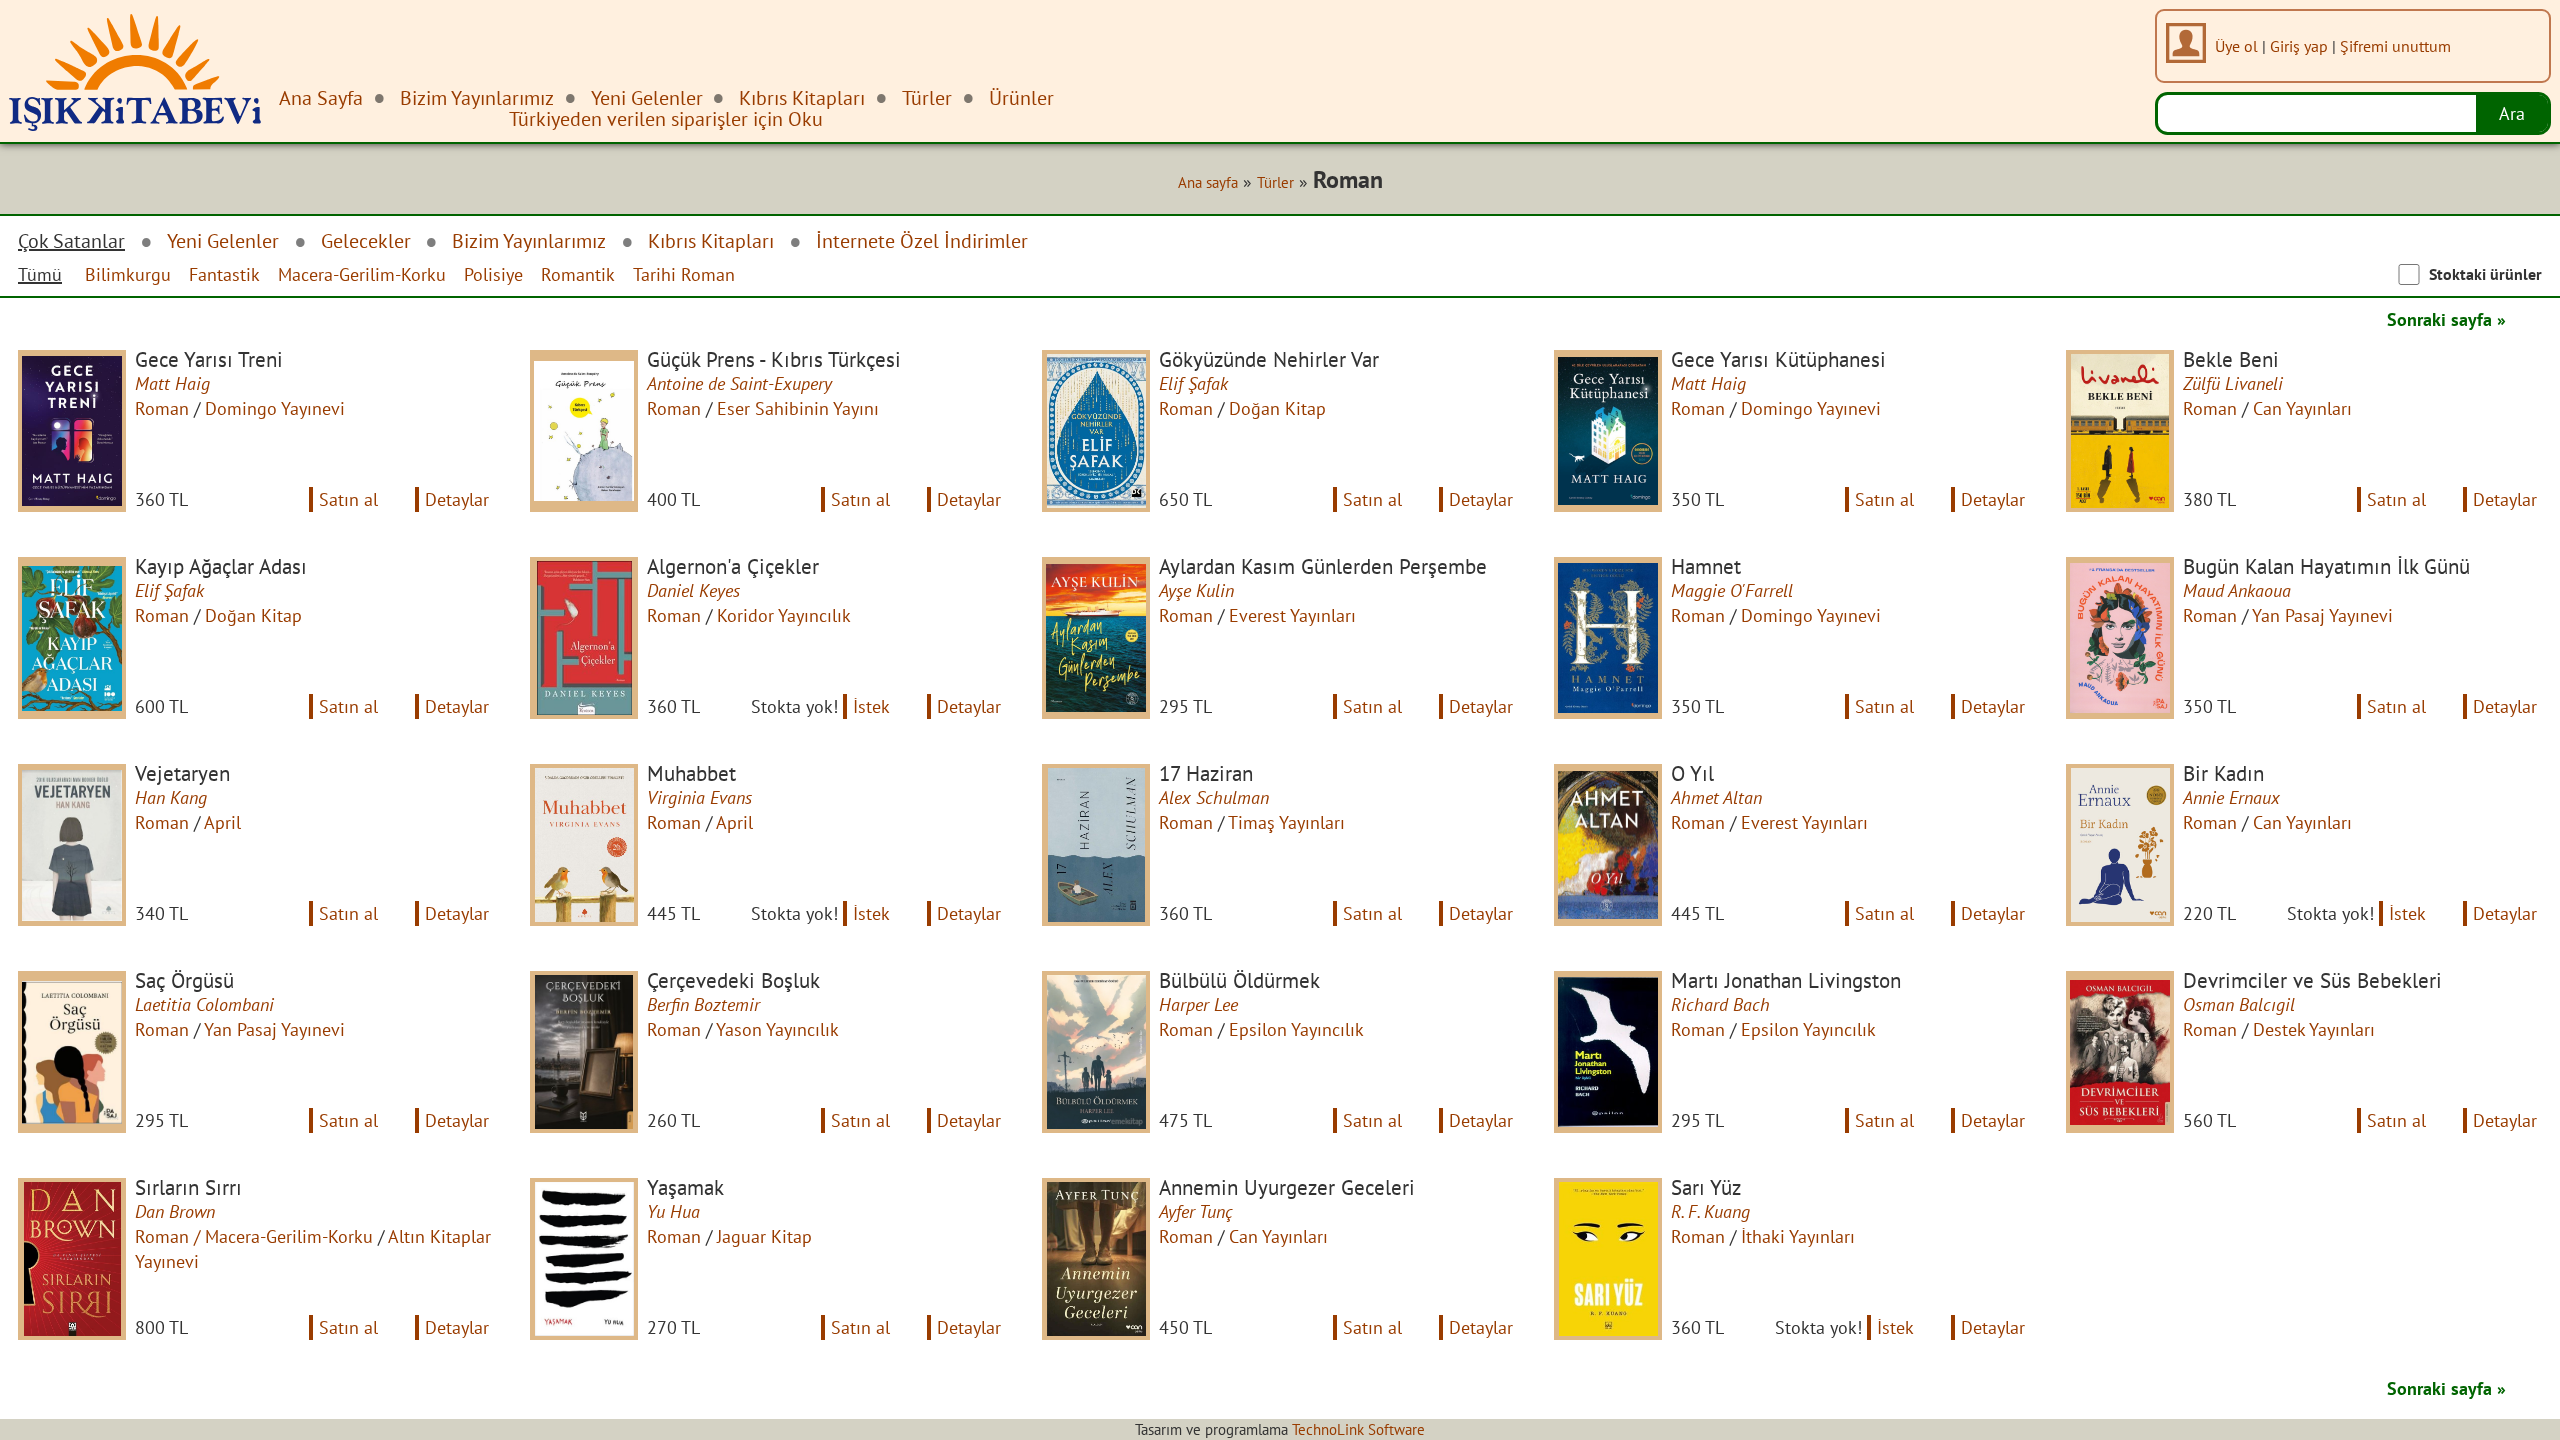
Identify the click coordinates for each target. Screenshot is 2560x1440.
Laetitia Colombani (204, 1004)
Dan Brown (175, 1211)
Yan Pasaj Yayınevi (2322, 615)
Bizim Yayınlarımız (529, 240)
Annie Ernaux (2231, 797)
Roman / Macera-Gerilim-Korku (254, 1236)
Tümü (40, 274)
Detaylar (457, 499)
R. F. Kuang (1710, 1211)
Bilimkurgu (128, 274)
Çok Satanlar (71, 241)
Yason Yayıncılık (777, 1029)
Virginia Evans (699, 797)
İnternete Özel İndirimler (922, 240)
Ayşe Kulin (1196, 590)
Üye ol (2236, 46)
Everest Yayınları (1292, 615)
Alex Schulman (1214, 797)
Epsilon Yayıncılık (1296, 1029)
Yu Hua (673, 1211)
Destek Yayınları (2314, 1029)
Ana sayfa (1208, 182)
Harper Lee (1198, 1004)
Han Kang (171, 797)
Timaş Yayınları (1286, 822)
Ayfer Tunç (1196, 1211)
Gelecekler (366, 240)
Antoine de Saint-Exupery (739, 383)
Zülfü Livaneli (2233, 383)
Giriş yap (2299, 46)
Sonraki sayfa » (2446, 319)
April (222, 822)
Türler (1275, 182)
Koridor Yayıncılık (784, 615)
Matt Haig (172, 383)
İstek (871, 706)
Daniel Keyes (693, 590)
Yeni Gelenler (223, 240)
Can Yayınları (2302, 408)
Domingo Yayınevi (275, 408)
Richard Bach (1720, 1004)
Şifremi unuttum (2395, 46)
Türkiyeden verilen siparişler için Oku (666, 118)
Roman (162, 408)
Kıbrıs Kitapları (711, 240)
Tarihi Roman (684, 274)
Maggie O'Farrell (1732, 590)
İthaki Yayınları (1798, 1236)
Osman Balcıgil (2239, 1004)
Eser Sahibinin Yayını (798, 408)
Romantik (578, 274)
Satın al (348, 499)
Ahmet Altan (1716, 797)
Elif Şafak (1193, 383)
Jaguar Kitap (764, 1236)
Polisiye (493, 274)
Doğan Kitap (1277, 408)
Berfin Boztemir (703, 1004)
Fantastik (224, 274)
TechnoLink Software (1358, 1429)
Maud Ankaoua (2237, 590)
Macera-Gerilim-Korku (362, 274)
